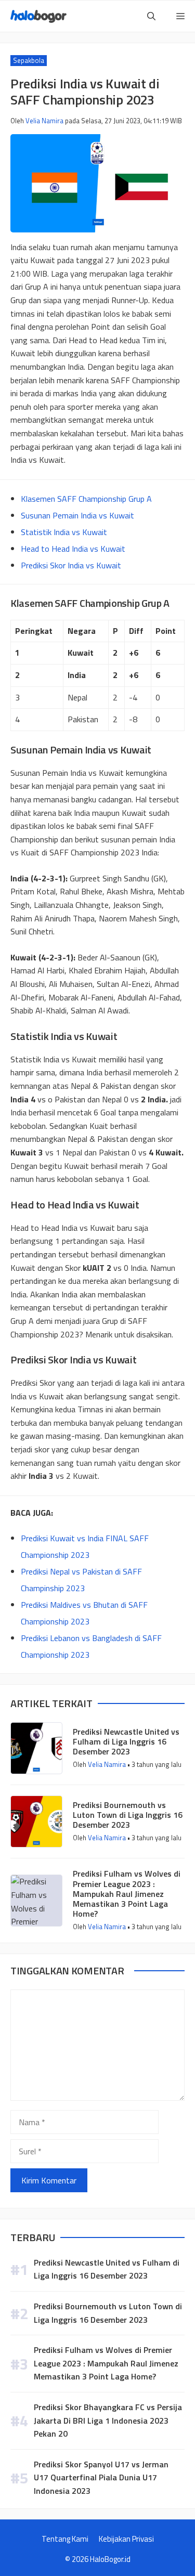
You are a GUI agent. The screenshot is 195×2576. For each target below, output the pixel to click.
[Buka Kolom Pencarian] (151, 16)
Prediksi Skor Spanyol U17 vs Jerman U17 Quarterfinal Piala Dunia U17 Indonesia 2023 (101, 2477)
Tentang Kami (65, 2539)
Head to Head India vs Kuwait (73, 549)
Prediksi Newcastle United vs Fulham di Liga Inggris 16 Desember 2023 (126, 1741)
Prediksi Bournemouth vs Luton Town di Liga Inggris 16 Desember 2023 (128, 1815)
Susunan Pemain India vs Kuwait (77, 515)
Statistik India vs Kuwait (64, 532)
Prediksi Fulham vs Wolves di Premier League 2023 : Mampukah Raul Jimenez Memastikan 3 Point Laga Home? (127, 1894)
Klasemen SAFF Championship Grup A (86, 499)
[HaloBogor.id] (38, 16)
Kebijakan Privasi (126, 2539)
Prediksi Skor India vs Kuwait (71, 565)
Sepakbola (29, 60)
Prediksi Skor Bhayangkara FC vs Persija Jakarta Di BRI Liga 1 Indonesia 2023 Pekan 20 (108, 2420)
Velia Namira (44, 121)
